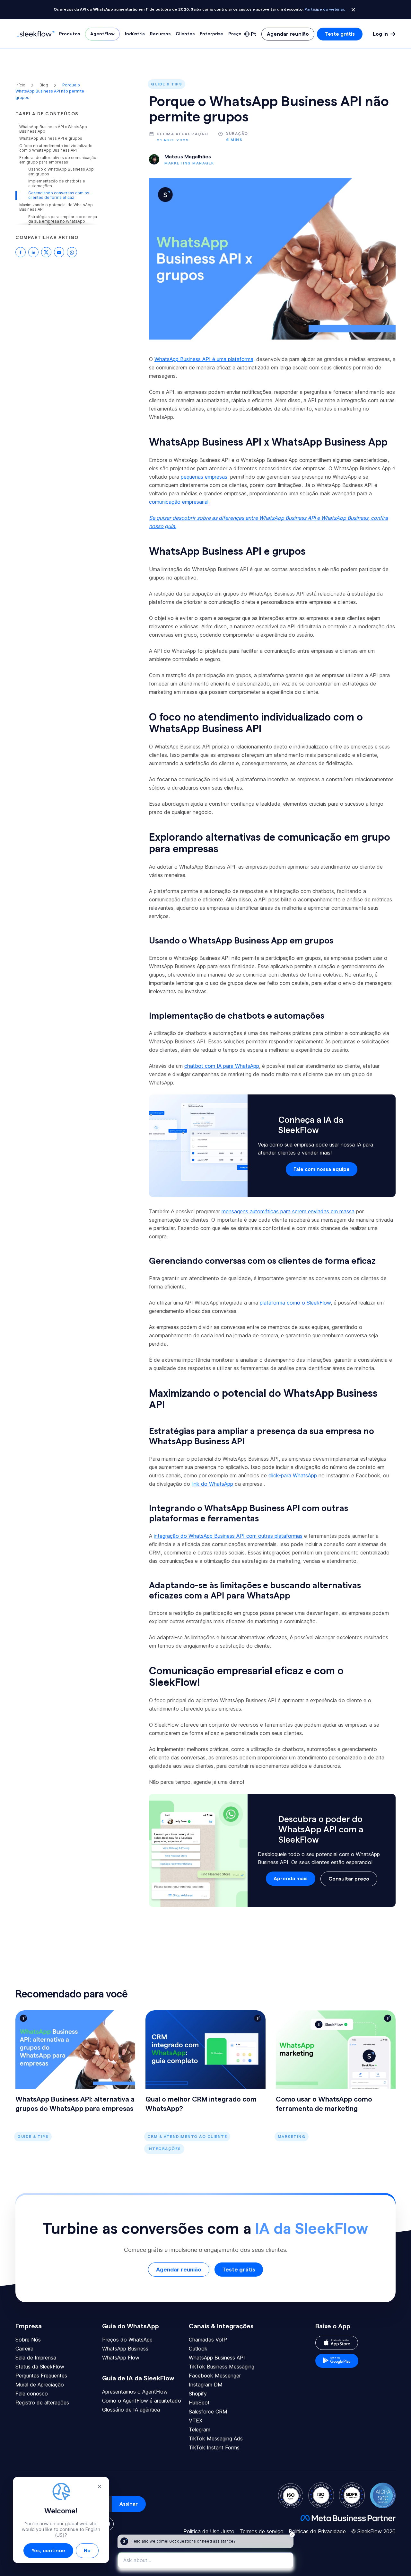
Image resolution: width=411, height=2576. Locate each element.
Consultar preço (349, 1879)
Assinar (129, 2504)
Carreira (24, 2349)
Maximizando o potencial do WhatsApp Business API (56, 207)
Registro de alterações (42, 2403)
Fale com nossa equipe (322, 1169)
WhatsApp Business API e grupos (51, 138)
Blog (44, 85)
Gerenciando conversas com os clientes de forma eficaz (59, 195)
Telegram (200, 2430)
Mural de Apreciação (40, 2385)
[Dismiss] (353, 10)
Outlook (198, 2349)
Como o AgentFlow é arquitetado (142, 2401)
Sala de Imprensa (36, 2358)
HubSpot (199, 2403)
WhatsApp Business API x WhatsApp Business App (53, 129)
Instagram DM (206, 2385)
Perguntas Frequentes (41, 2376)
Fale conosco (32, 2394)
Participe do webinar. (325, 9)
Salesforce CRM (208, 2412)
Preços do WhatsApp (127, 2340)
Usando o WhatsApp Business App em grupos (61, 172)
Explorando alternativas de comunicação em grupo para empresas (58, 160)
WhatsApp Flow (121, 2358)
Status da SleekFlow (40, 2367)
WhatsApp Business (125, 2349)
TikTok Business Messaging (222, 2367)
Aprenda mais (291, 1879)
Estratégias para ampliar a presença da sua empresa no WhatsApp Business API (63, 221)
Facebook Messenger (215, 2376)
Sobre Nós (28, 2340)
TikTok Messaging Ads (216, 2439)
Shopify (198, 2394)
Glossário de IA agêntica (131, 2410)
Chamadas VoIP (208, 2340)
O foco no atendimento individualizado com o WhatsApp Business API (56, 148)
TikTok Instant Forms (214, 2448)
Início (21, 85)
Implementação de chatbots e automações (57, 183)
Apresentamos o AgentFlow (135, 2392)
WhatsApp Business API (217, 2358)
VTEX (196, 2421)
